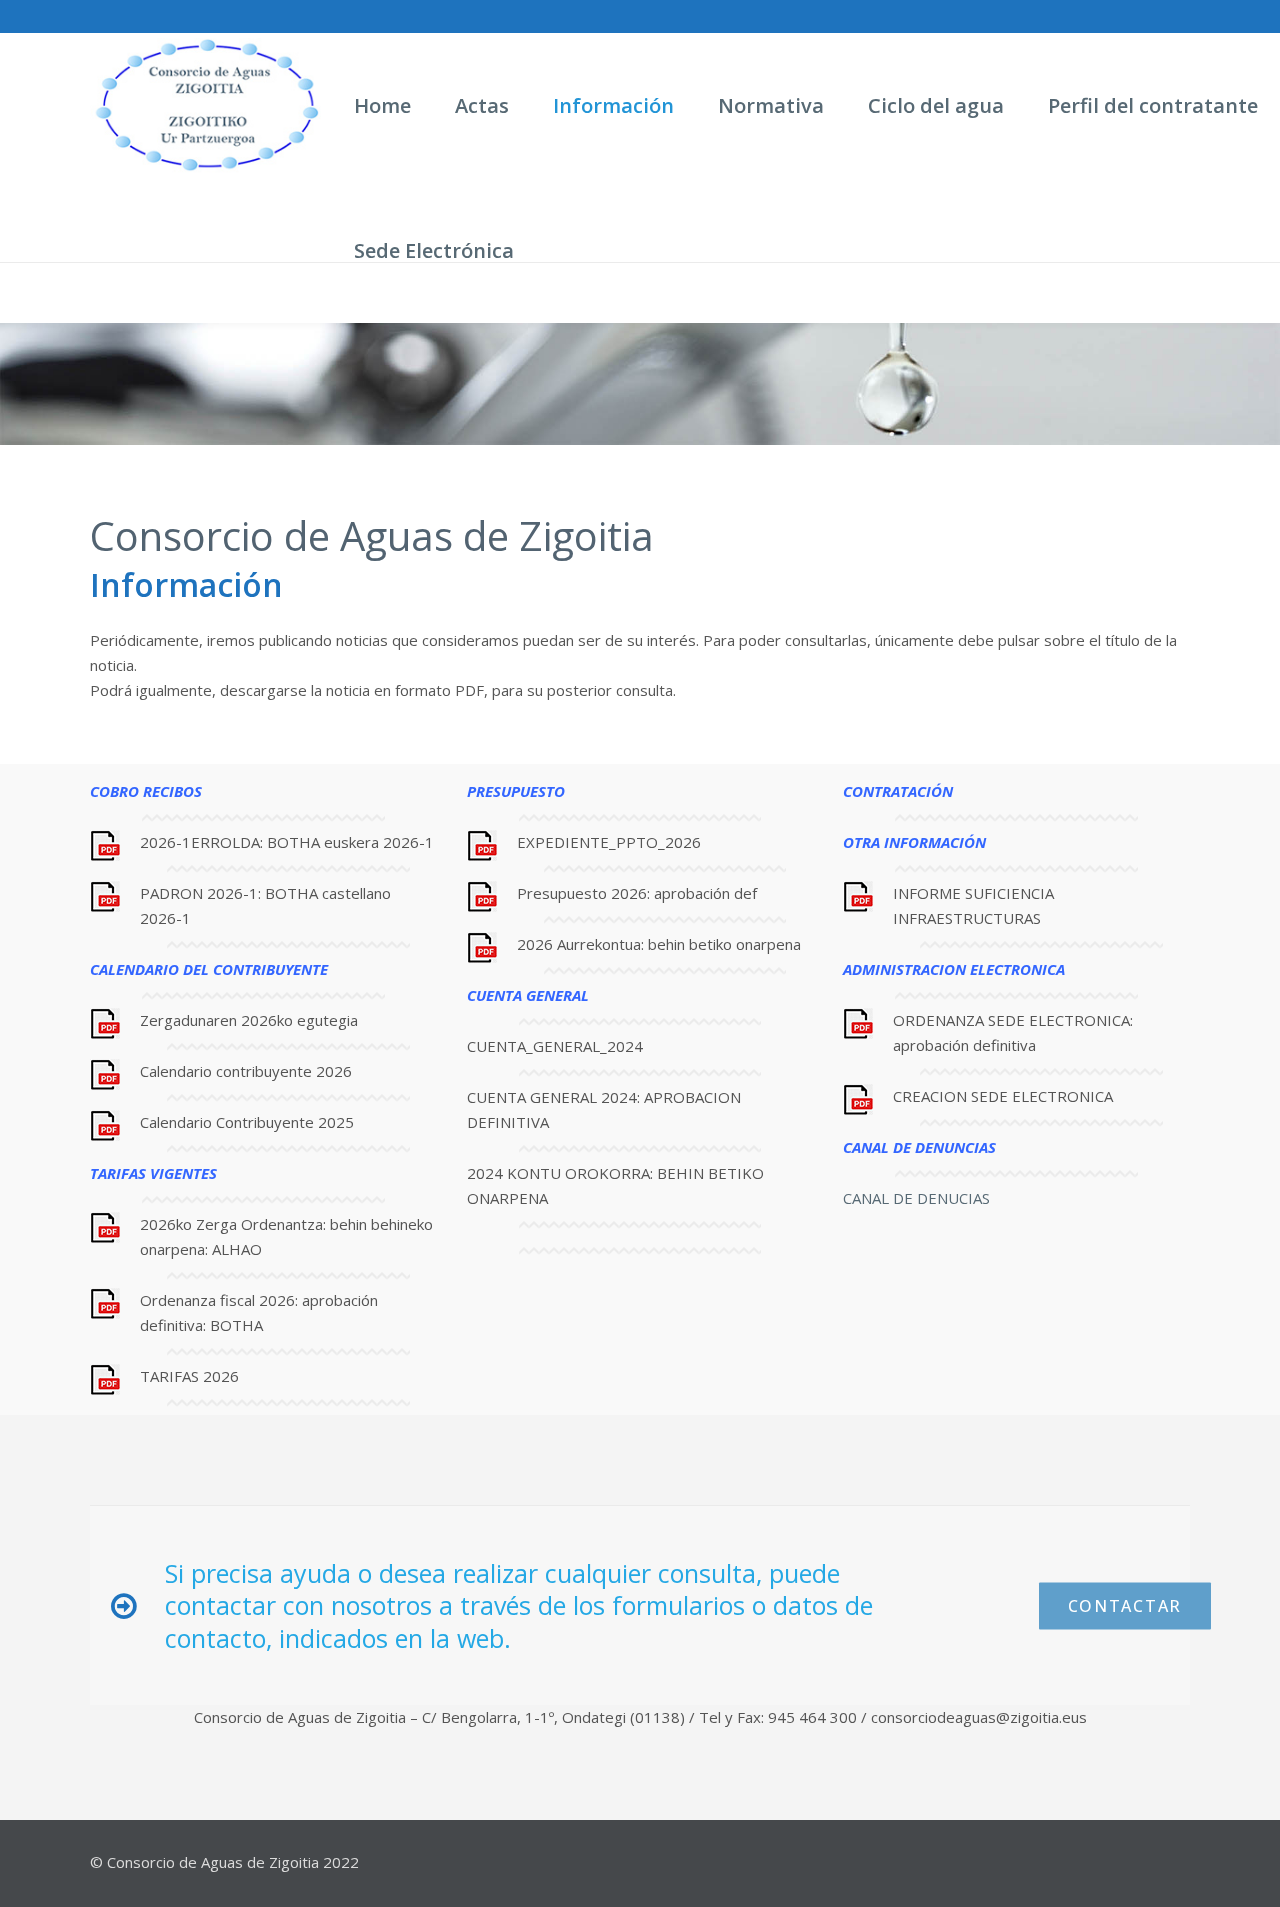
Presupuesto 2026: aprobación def (637, 893)
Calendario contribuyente (226, 1071)
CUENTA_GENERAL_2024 (555, 1046)
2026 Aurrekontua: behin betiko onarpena (659, 944)
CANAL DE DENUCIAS (916, 1198)
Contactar (1125, 1605)
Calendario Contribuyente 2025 (247, 1122)
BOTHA (236, 1325)
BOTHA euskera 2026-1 (350, 842)
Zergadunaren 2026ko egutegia (249, 1020)
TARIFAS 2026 (189, 1376)
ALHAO (239, 1249)
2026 (332, 1071)
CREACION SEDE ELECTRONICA (1003, 1096)
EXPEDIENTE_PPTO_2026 (609, 842)
